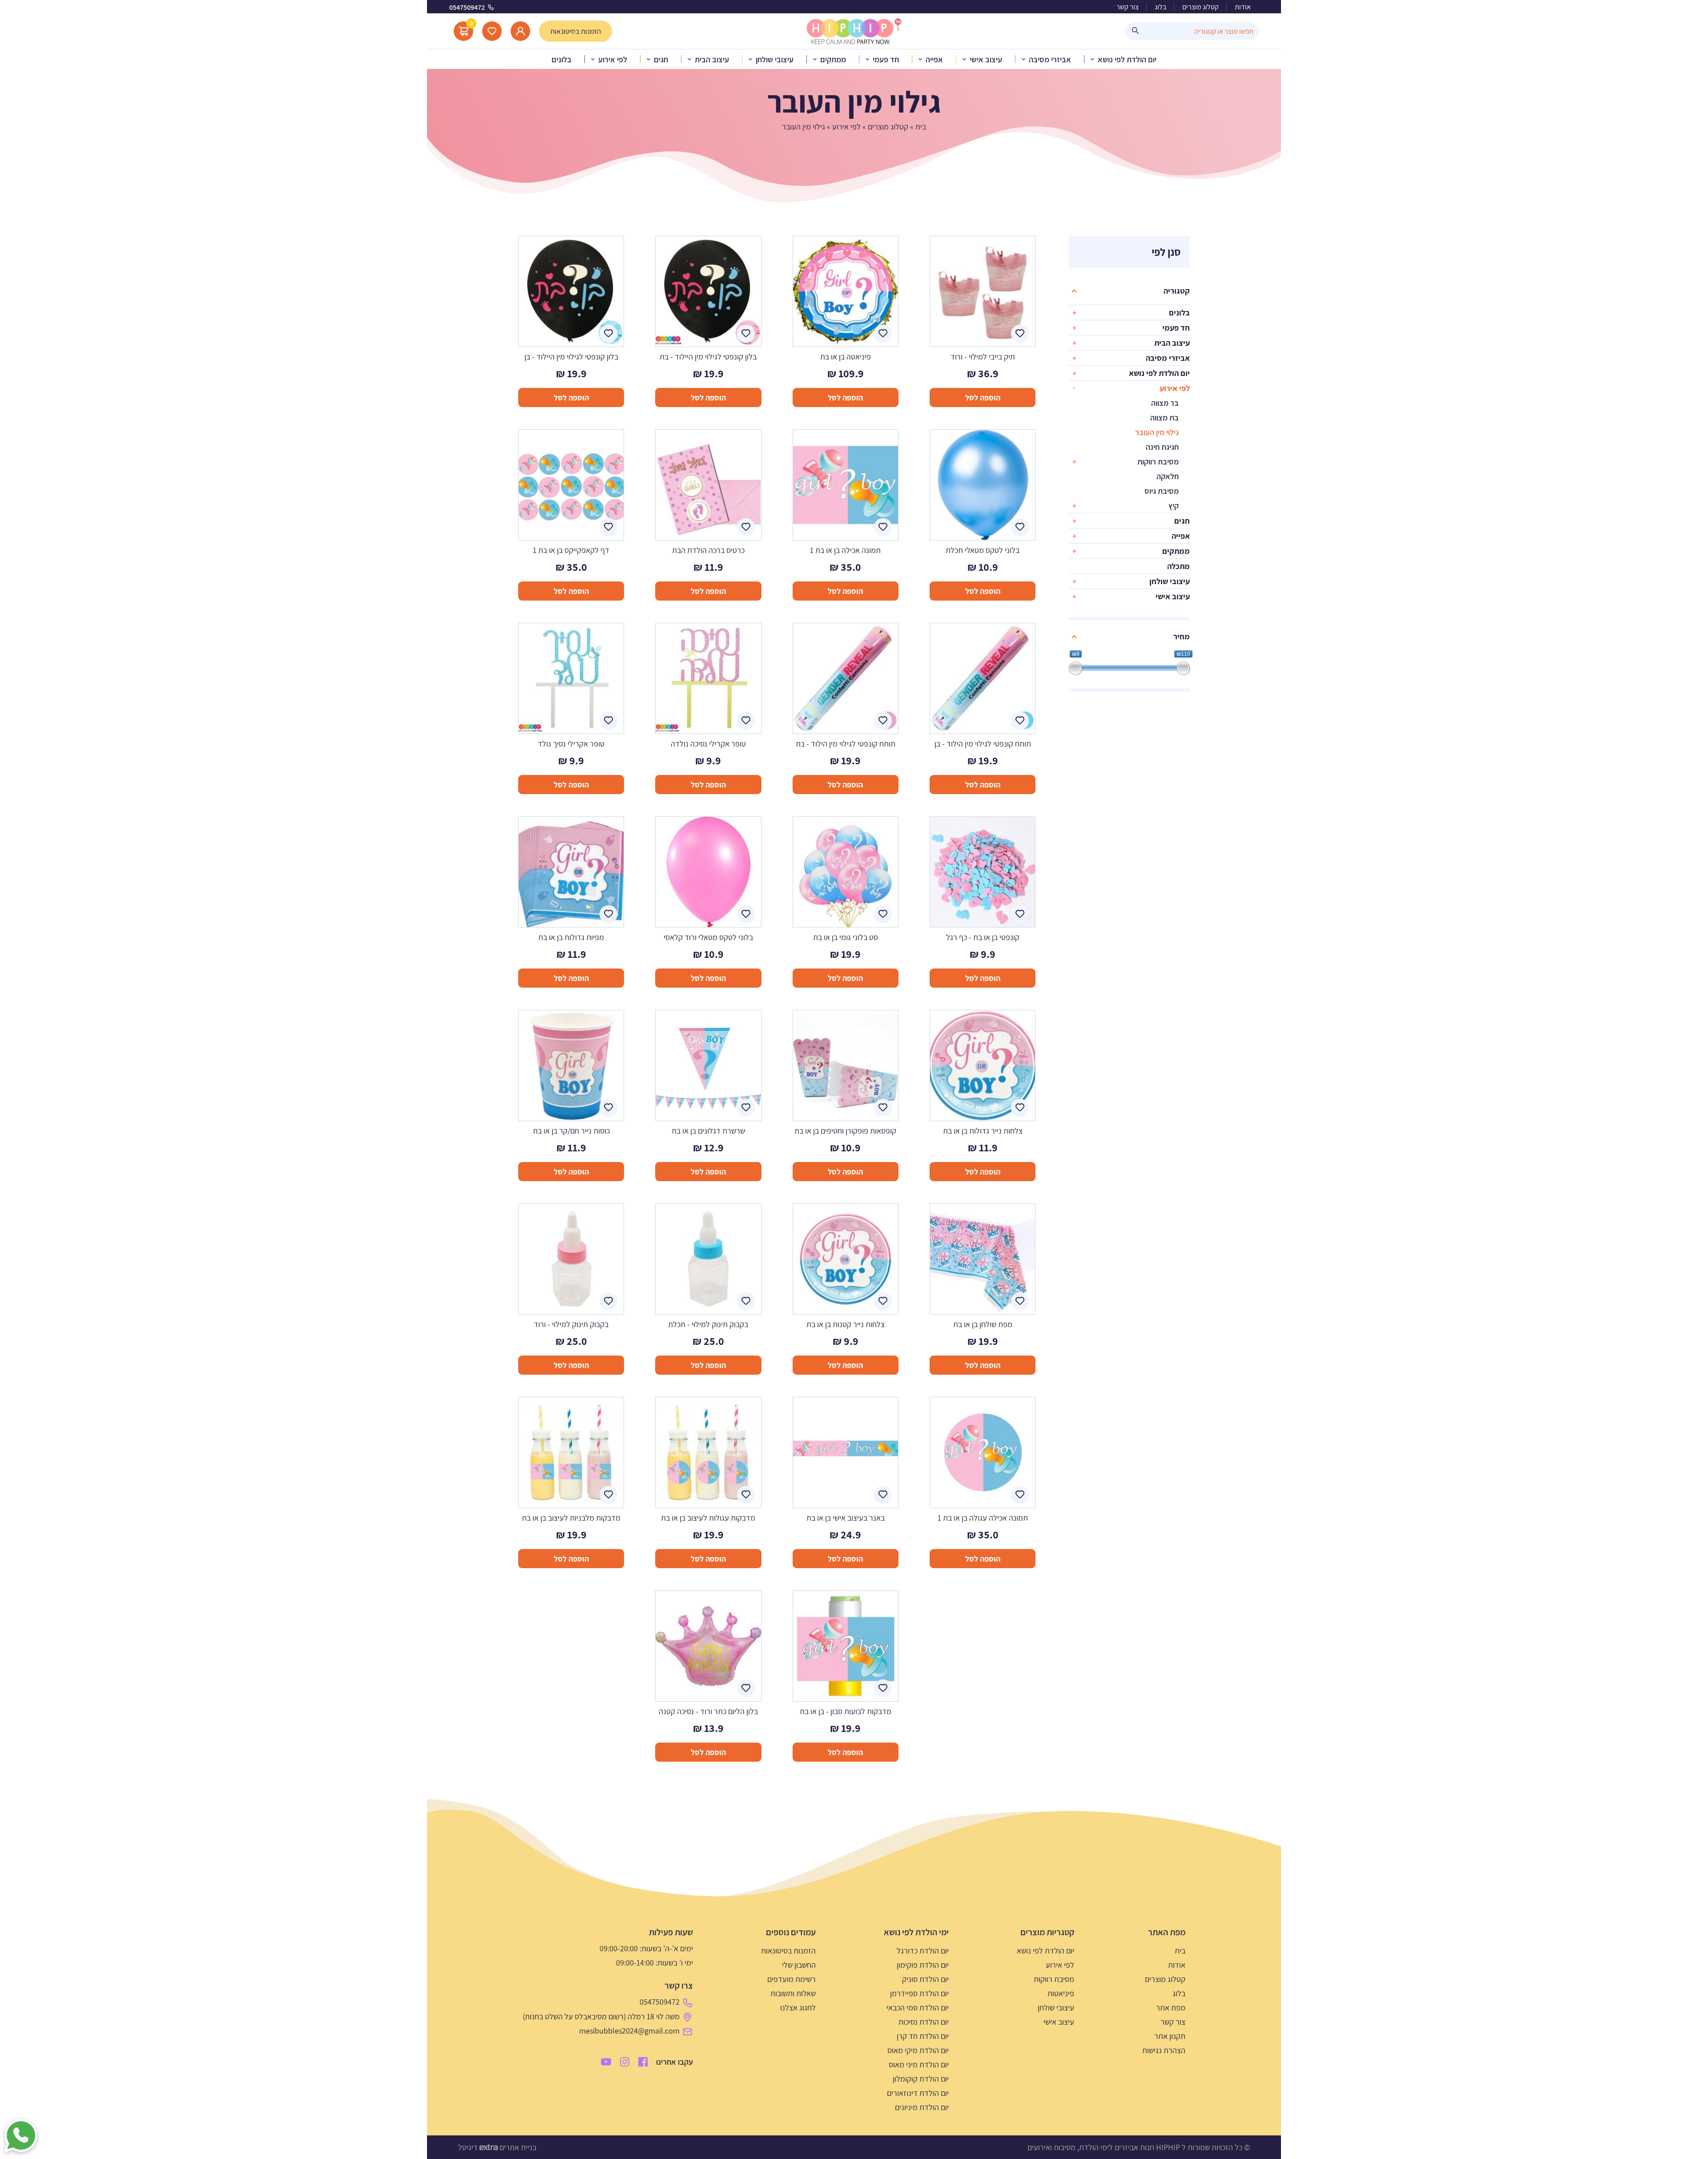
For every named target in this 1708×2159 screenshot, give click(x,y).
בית (921, 127)
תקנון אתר (1170, 2036)
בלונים (1179, 313)
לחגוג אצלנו (798, 2008)
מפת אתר (1171, 2008)
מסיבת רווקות (1158, 462)
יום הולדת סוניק (925, 1979)
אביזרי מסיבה (1168, 358)
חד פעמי (1176, 328)
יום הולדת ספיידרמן (919, 1993)
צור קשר (1128, 7)
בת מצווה (1164, 418)
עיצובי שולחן (1170, 581)
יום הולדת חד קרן (923, 2036)
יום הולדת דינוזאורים (918, 2093)
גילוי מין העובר (1157, 432)
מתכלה (1178, 566)
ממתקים (1176, 551)
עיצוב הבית (1172, 343)
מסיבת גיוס (1162, 491)
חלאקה (1168, 476)
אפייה (1181, 536)
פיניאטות (1061, 1993)
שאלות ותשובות (793, 1993)
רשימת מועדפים (792, 1979)
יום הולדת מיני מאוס (919, 2064)
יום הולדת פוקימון (923, 1965)
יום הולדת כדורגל (923, 1951)
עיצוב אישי (1173, 596)
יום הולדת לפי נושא (1159, 373)
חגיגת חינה (1162, 447)
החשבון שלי (799, 1965)
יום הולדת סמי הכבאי (918, 2008)
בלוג (1160, 7)
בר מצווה (1165, 403)
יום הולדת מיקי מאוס (918, 2050)
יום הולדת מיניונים (922, 2107)
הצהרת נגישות (1164, 2050)
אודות (1243, 7)
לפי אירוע (846, 127)
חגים (1182, 521)
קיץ (1174, 506)
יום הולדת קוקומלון (921, 2079)
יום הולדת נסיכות (924, 2022)
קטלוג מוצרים (1200, 7)
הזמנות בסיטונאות (788, 1951)
